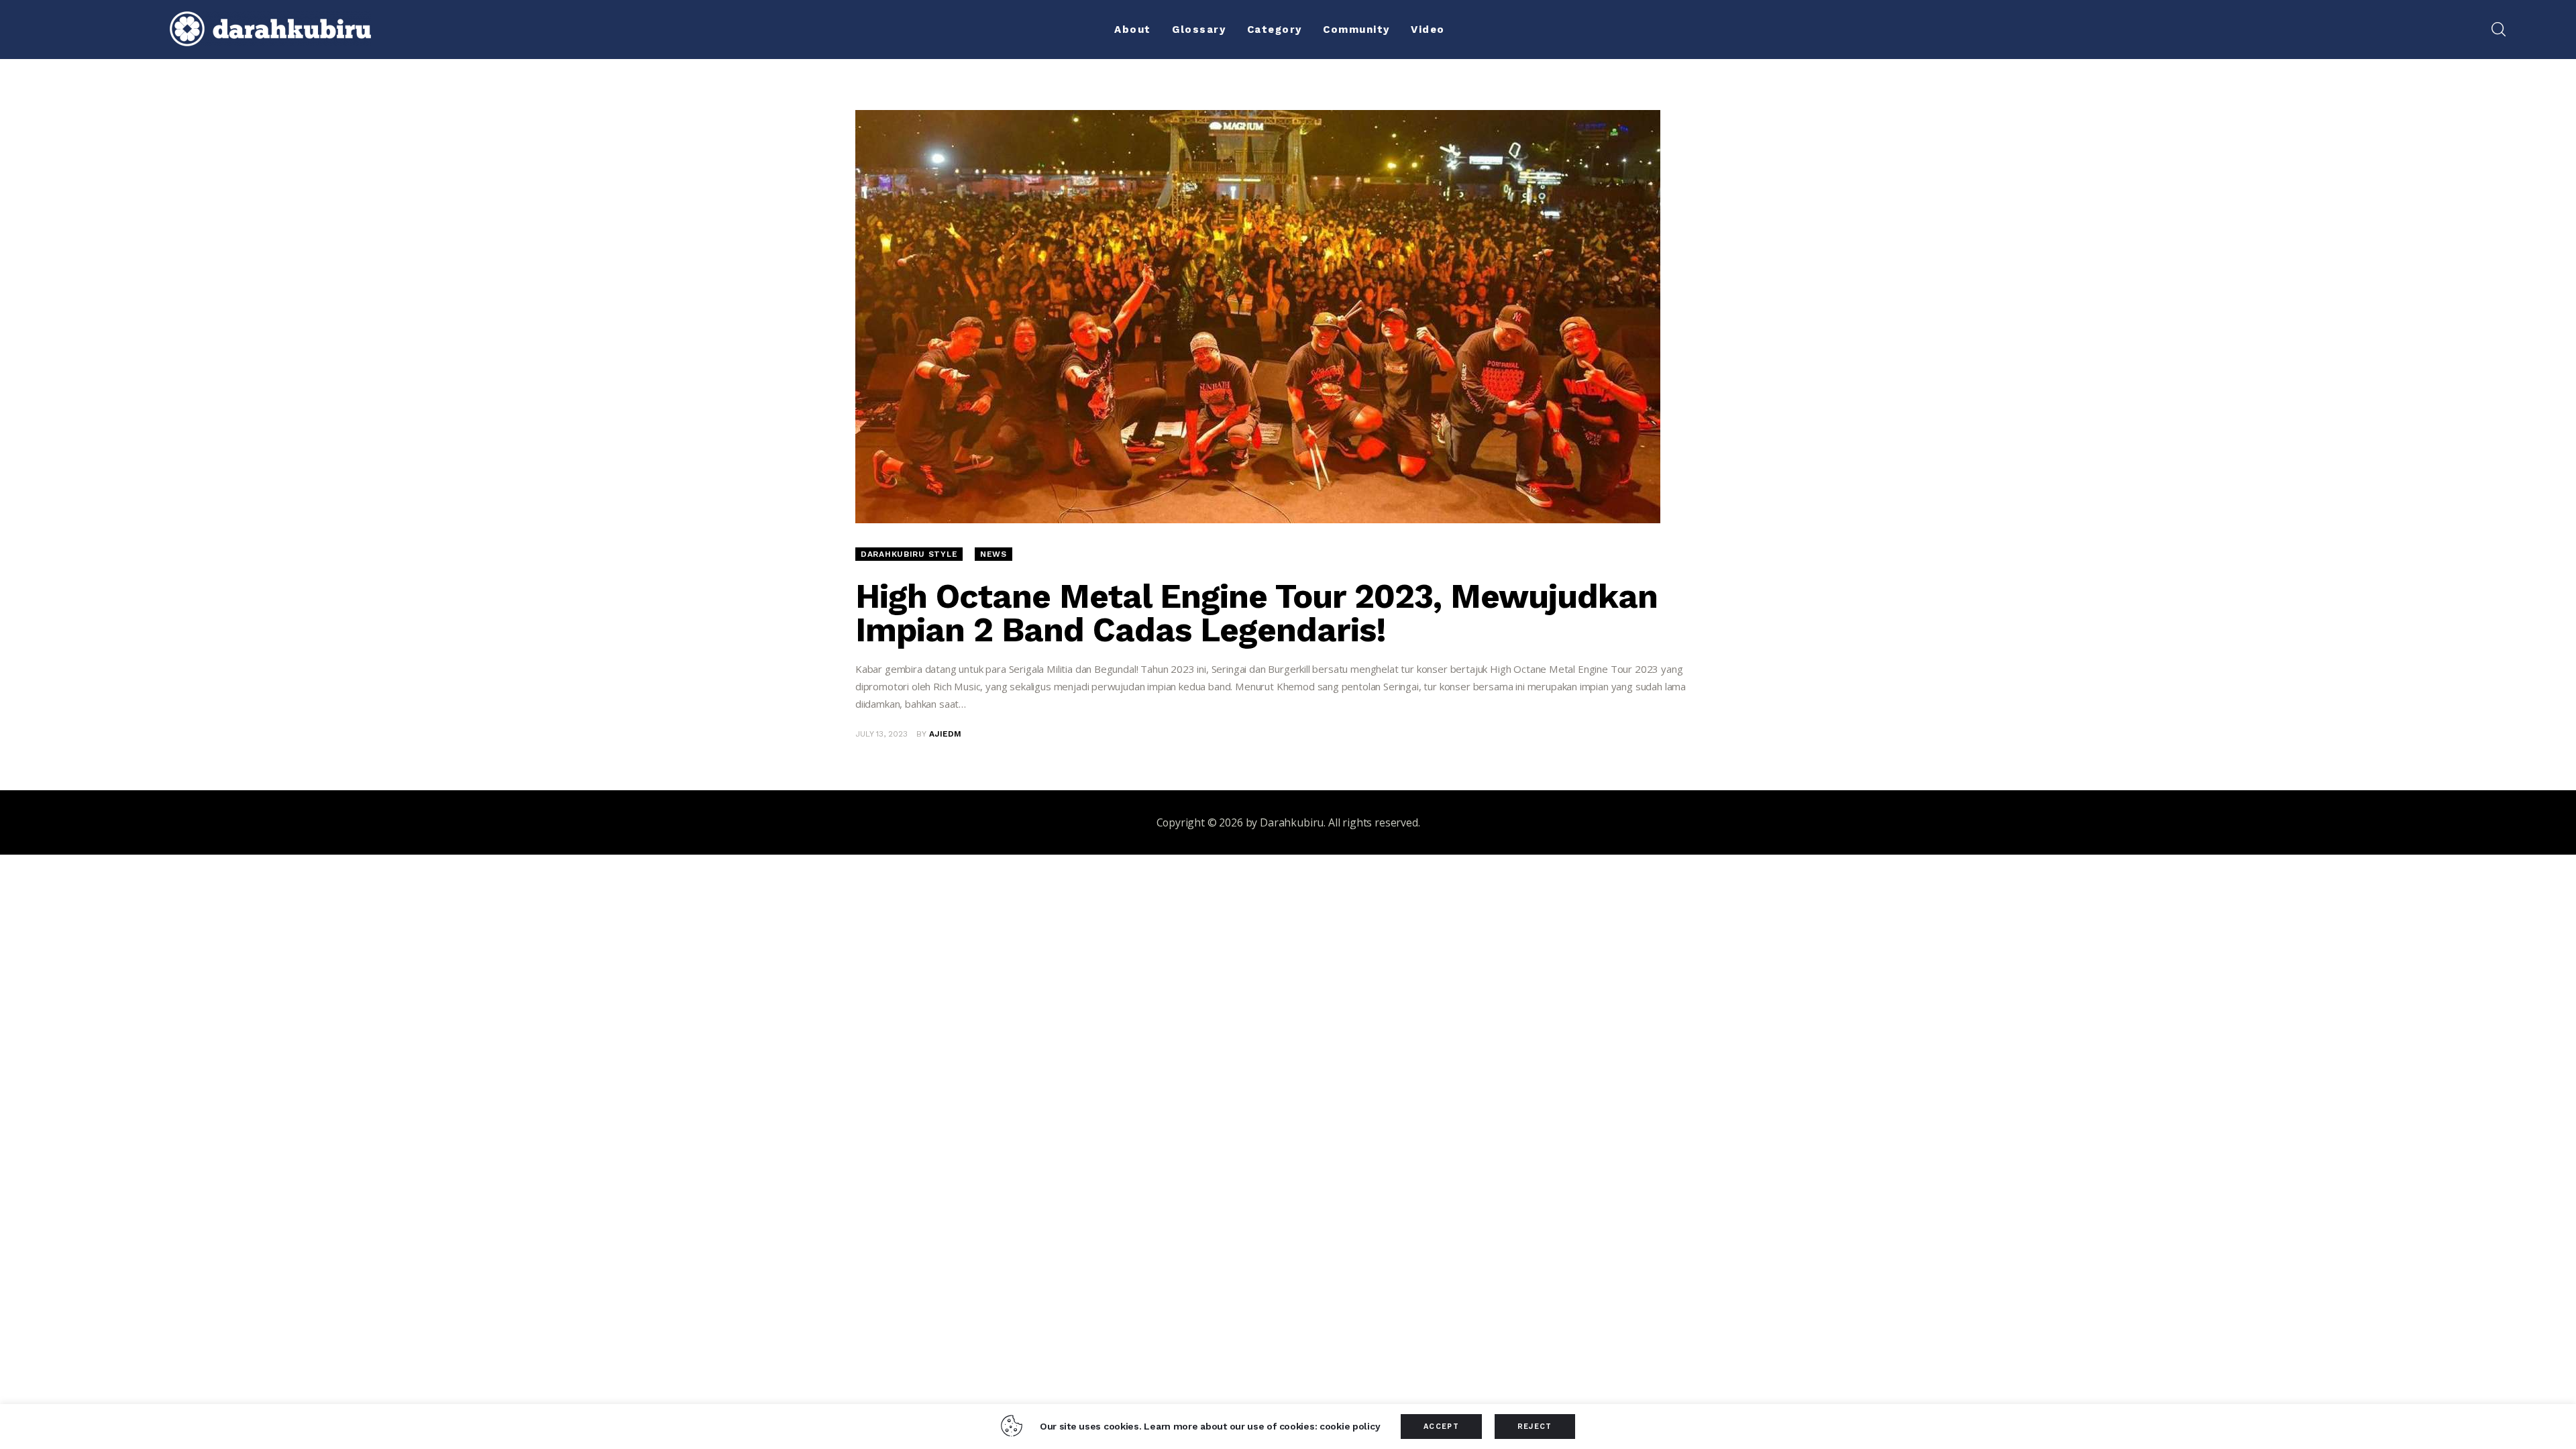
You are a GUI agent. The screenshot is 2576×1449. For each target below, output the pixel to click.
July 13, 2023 (881, 734)
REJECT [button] (1535, 1427)
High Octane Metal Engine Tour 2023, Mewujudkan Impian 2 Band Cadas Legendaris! (1256, 613)
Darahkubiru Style (909, 554)
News (994, 554)
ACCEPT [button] (1441, 1427)
